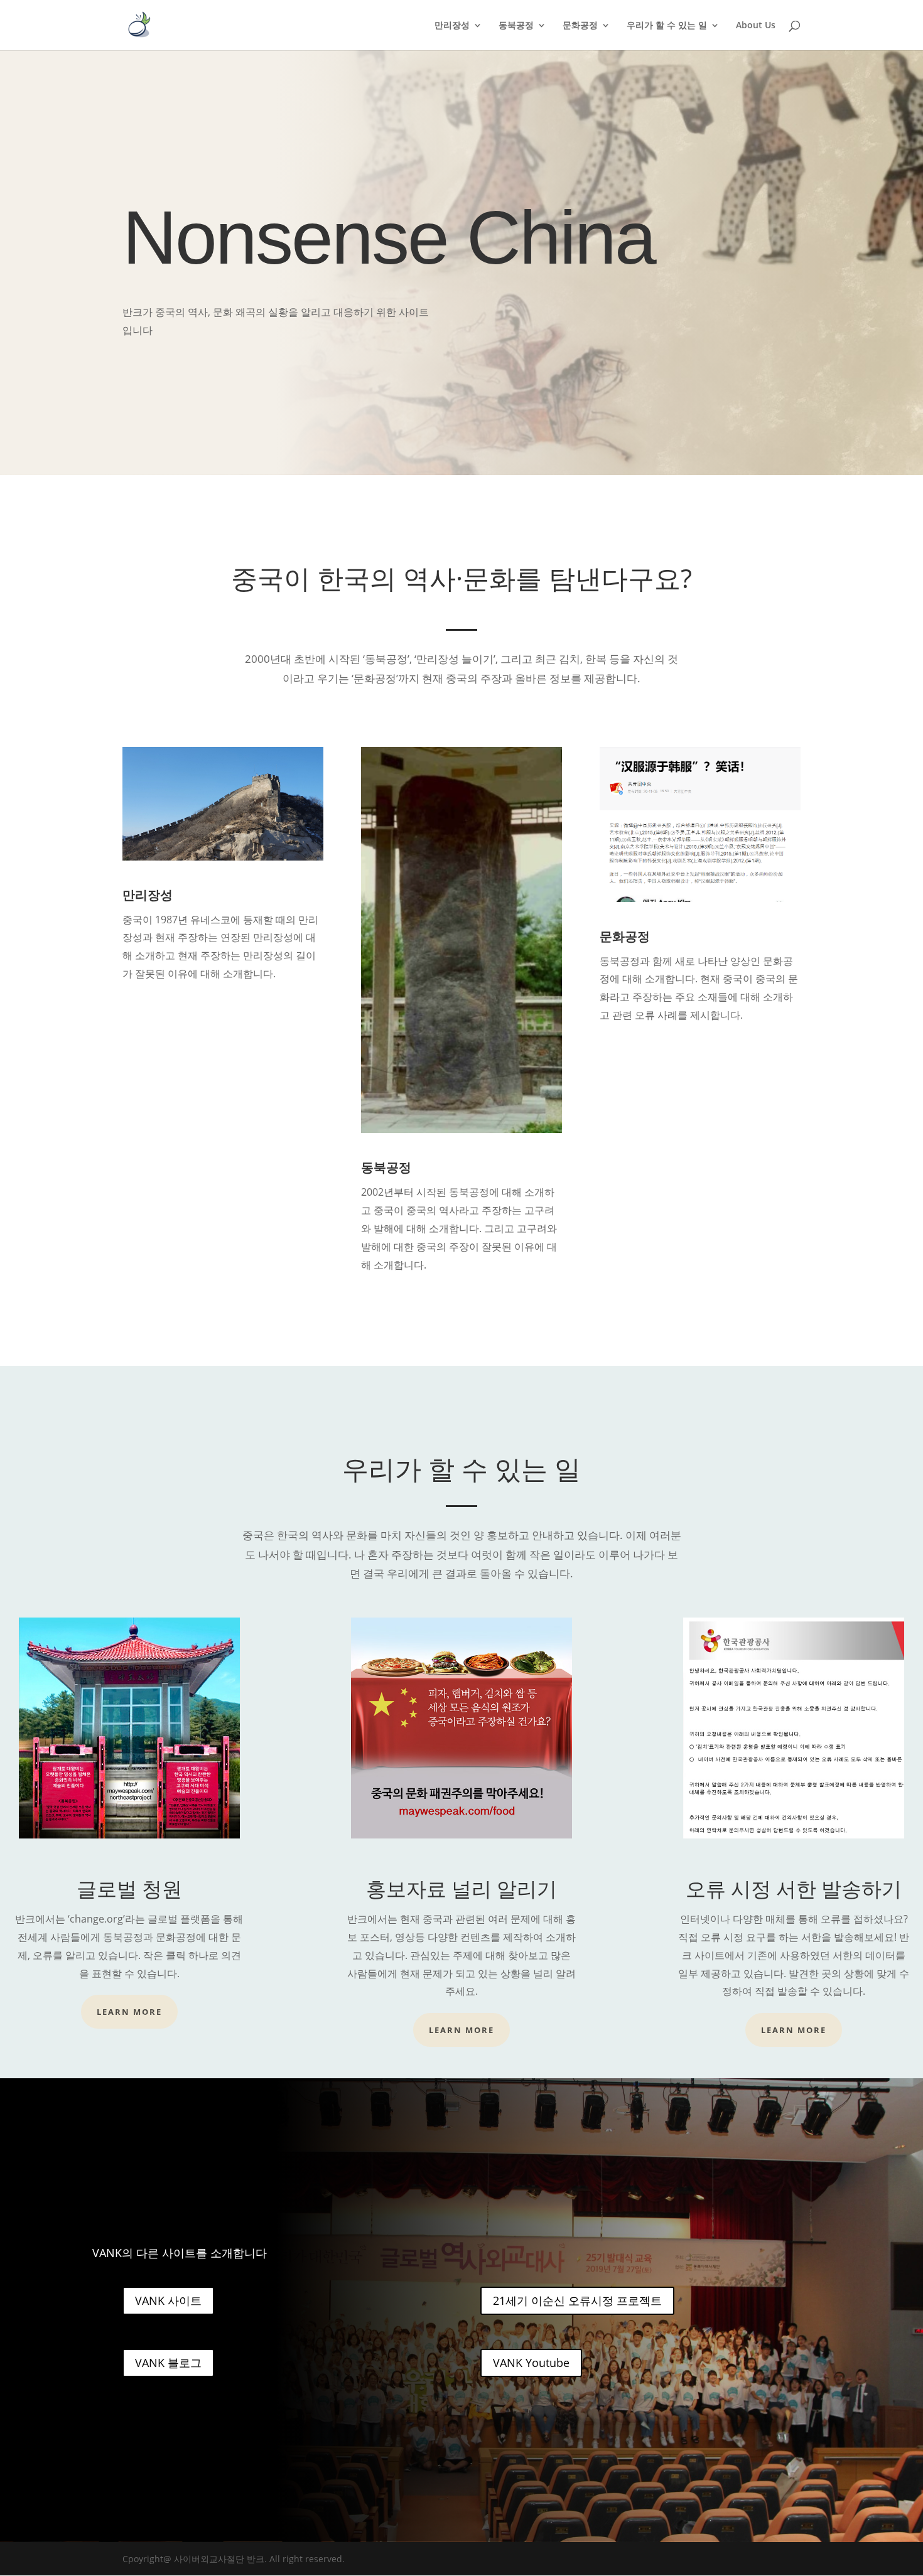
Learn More (129, 2012)
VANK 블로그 (168, 2363)
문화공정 (580, 26)
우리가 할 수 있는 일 (667, 26)
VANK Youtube (531, 2363)
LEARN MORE (794, 2030)
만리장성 (452, 26)
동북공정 (516, 26)
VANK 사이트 (168, 2300)
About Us (756, 26)
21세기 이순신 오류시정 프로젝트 (577, 2300)
